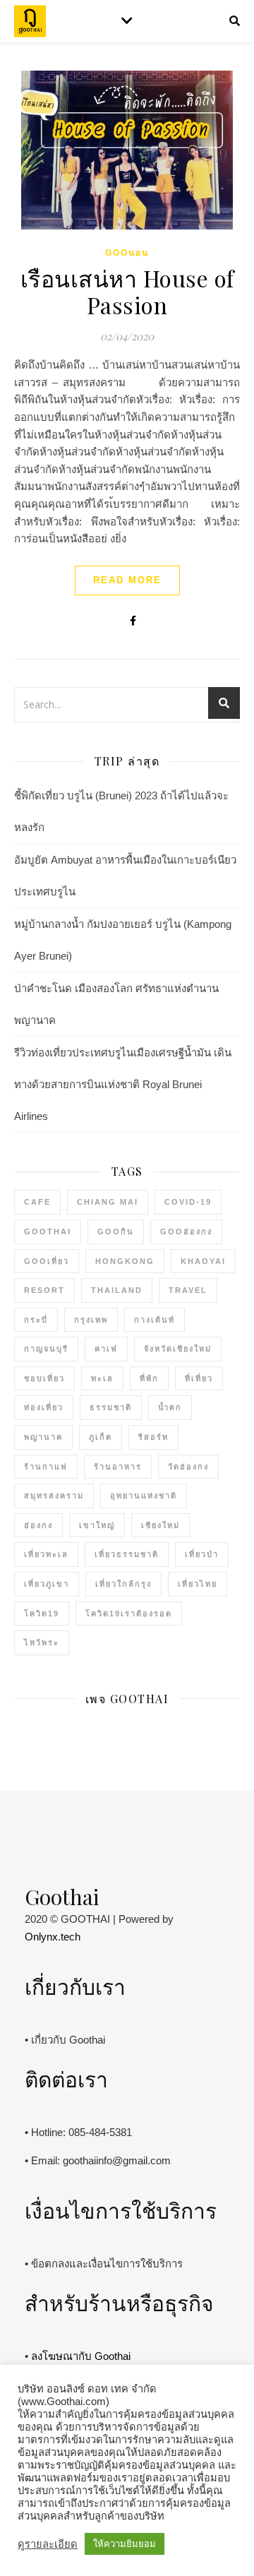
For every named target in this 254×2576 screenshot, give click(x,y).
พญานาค (43, 1437)
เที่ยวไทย (198, 1584)
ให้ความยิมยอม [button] (125, 2544)
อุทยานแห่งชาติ (144, 1496)
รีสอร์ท (153, 1437)
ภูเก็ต (101, 1437)
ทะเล (102, 1378)
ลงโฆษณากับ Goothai (81, 2356)
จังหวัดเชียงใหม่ (178, 1349)
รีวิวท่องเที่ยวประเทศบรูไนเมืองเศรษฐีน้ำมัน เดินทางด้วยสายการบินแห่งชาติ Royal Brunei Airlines (123, 1084)
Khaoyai (203, 1261)
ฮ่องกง (38, 1525)
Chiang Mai (108, 1202)
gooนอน (127, 253)
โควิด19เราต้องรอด (129, 1614)
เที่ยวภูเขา (47, 1584)
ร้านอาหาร (118, 1467)
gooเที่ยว (47, 1261)
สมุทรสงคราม (54, 1496)
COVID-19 (188, 1202)
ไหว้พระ (42, 1642)
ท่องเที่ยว (44, 1407)
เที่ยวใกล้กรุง (123, 1584)
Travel (188, 1290)
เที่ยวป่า (202, 1554)
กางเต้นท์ (155, 1320)
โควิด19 (42, 1614)
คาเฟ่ (106, 1349)
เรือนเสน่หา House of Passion (127, 291)
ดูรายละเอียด (48, 2544)
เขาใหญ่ (97, 1525)
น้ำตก (170, 1407)
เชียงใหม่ (161, 1525)
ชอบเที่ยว (44, 1378)
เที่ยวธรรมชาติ (127, 1554)
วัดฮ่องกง (188, 1467)
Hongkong (125, 1261)
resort (44, 1290)
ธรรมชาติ (111, 1407)
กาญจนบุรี (46, 1349)
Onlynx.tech (53, 1937)
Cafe (37, 1202)
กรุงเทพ (91, 1320)
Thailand (117, 1290)
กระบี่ (36, 1320)
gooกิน (116, 1232)
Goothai (48, 1232)
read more (127, 580)
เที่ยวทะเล (46, 1554)
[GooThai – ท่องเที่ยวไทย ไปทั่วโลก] (30, 22)
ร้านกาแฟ (46, 1467)
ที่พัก (149, 1378)
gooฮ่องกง (186, 1232)
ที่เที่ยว (199, 1378)
